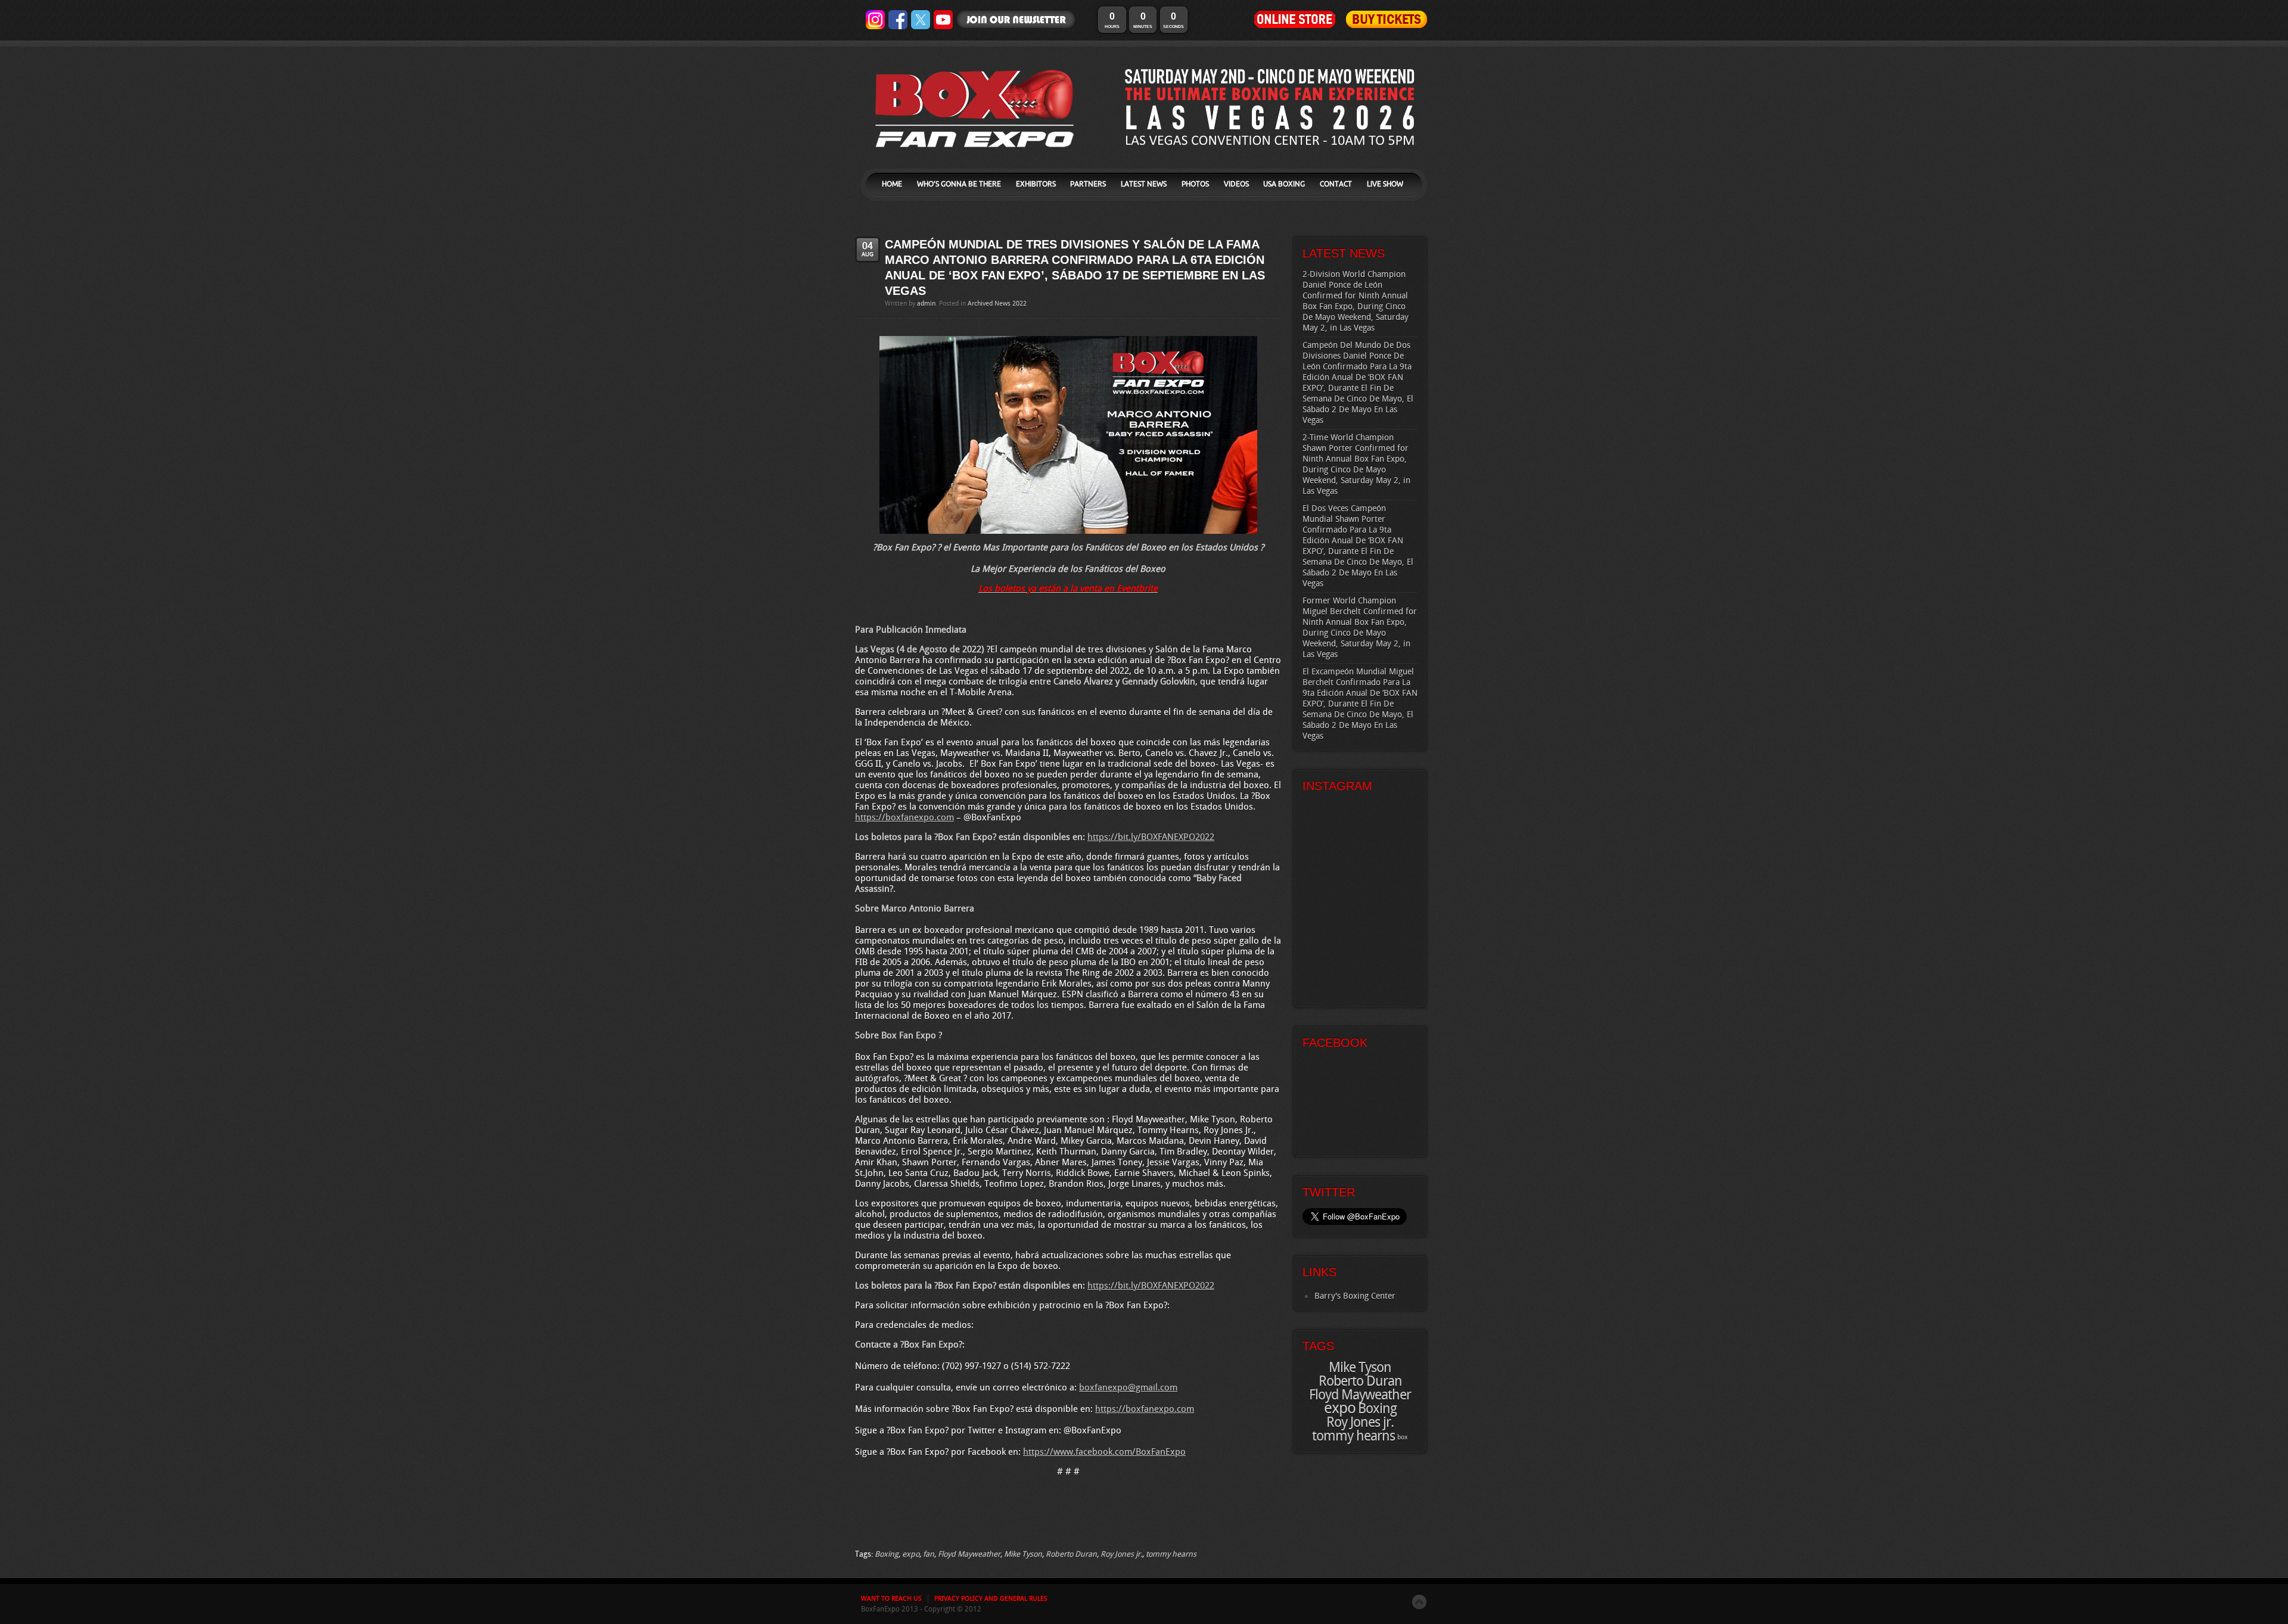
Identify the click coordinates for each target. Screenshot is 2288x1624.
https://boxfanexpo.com (904, 818)
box (1403, 1438)
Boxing (887, 1554)
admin (926, 304)
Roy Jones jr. (1121, 1554)
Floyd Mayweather (969, 1554)
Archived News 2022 (997, 304)
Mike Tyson (1023, 1554)
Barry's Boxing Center (1355, 1296)
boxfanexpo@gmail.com (1128, 1388)
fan (929, 1554)
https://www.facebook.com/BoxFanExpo (1104, 1452)
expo (911, 1554)
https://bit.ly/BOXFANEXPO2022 (1151, 838)
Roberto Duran (1071, 1554)
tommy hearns (1171, 1554)
